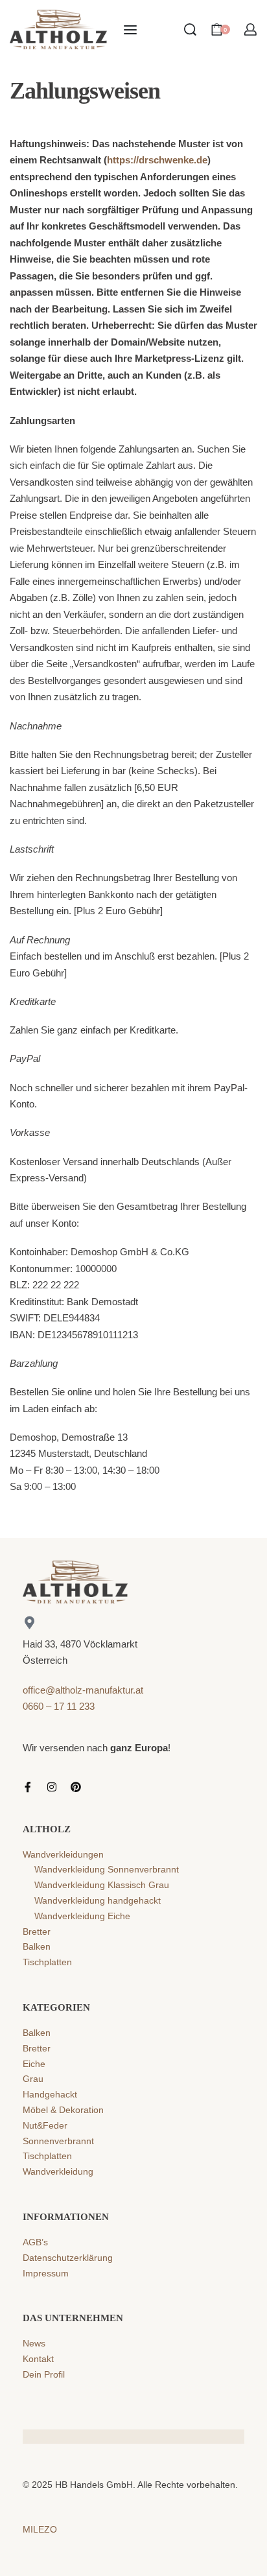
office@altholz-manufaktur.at (83, 1690)
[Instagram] (52, 1787)
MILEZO (40, 2529)
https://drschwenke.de (157, 160)
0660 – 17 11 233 (59, 1706)
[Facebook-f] (28, 1787)
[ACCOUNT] (250, 30)
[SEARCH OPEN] (190, 30)
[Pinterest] (76, 1787)
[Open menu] (130, 30)
